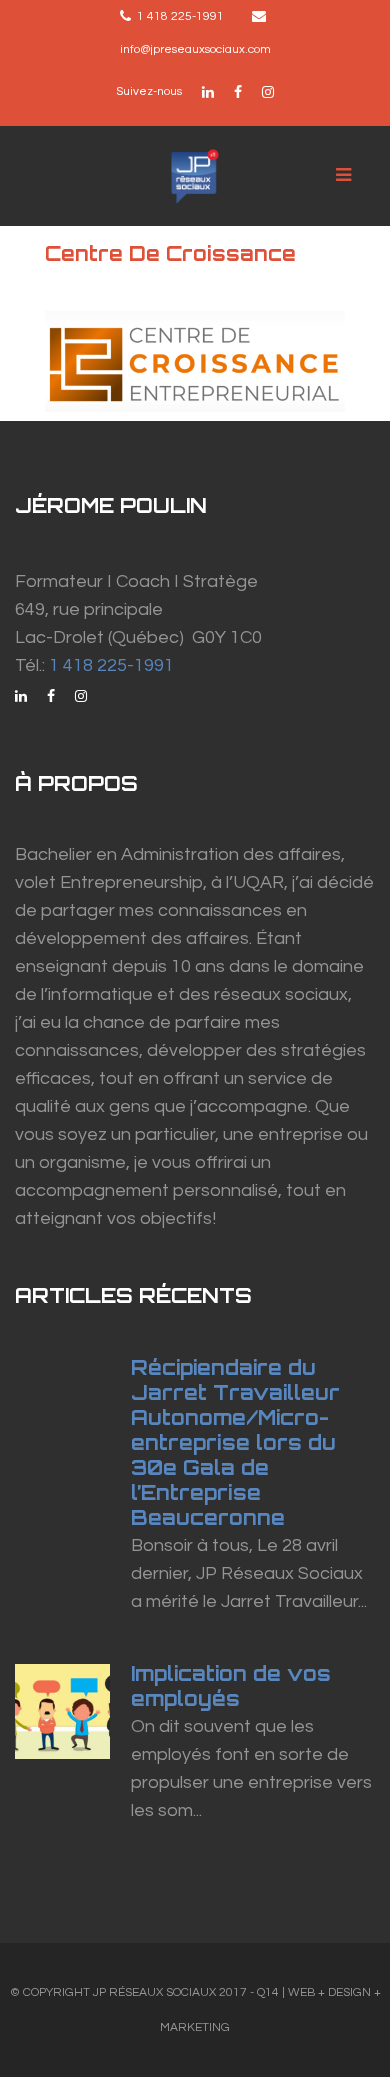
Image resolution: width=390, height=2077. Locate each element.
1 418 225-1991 (111, 665)
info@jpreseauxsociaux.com (195, 49)
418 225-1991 (185, 16)
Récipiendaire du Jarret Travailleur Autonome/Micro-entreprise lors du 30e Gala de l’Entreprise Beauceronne (235, 1442)
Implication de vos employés (231, 1686)
